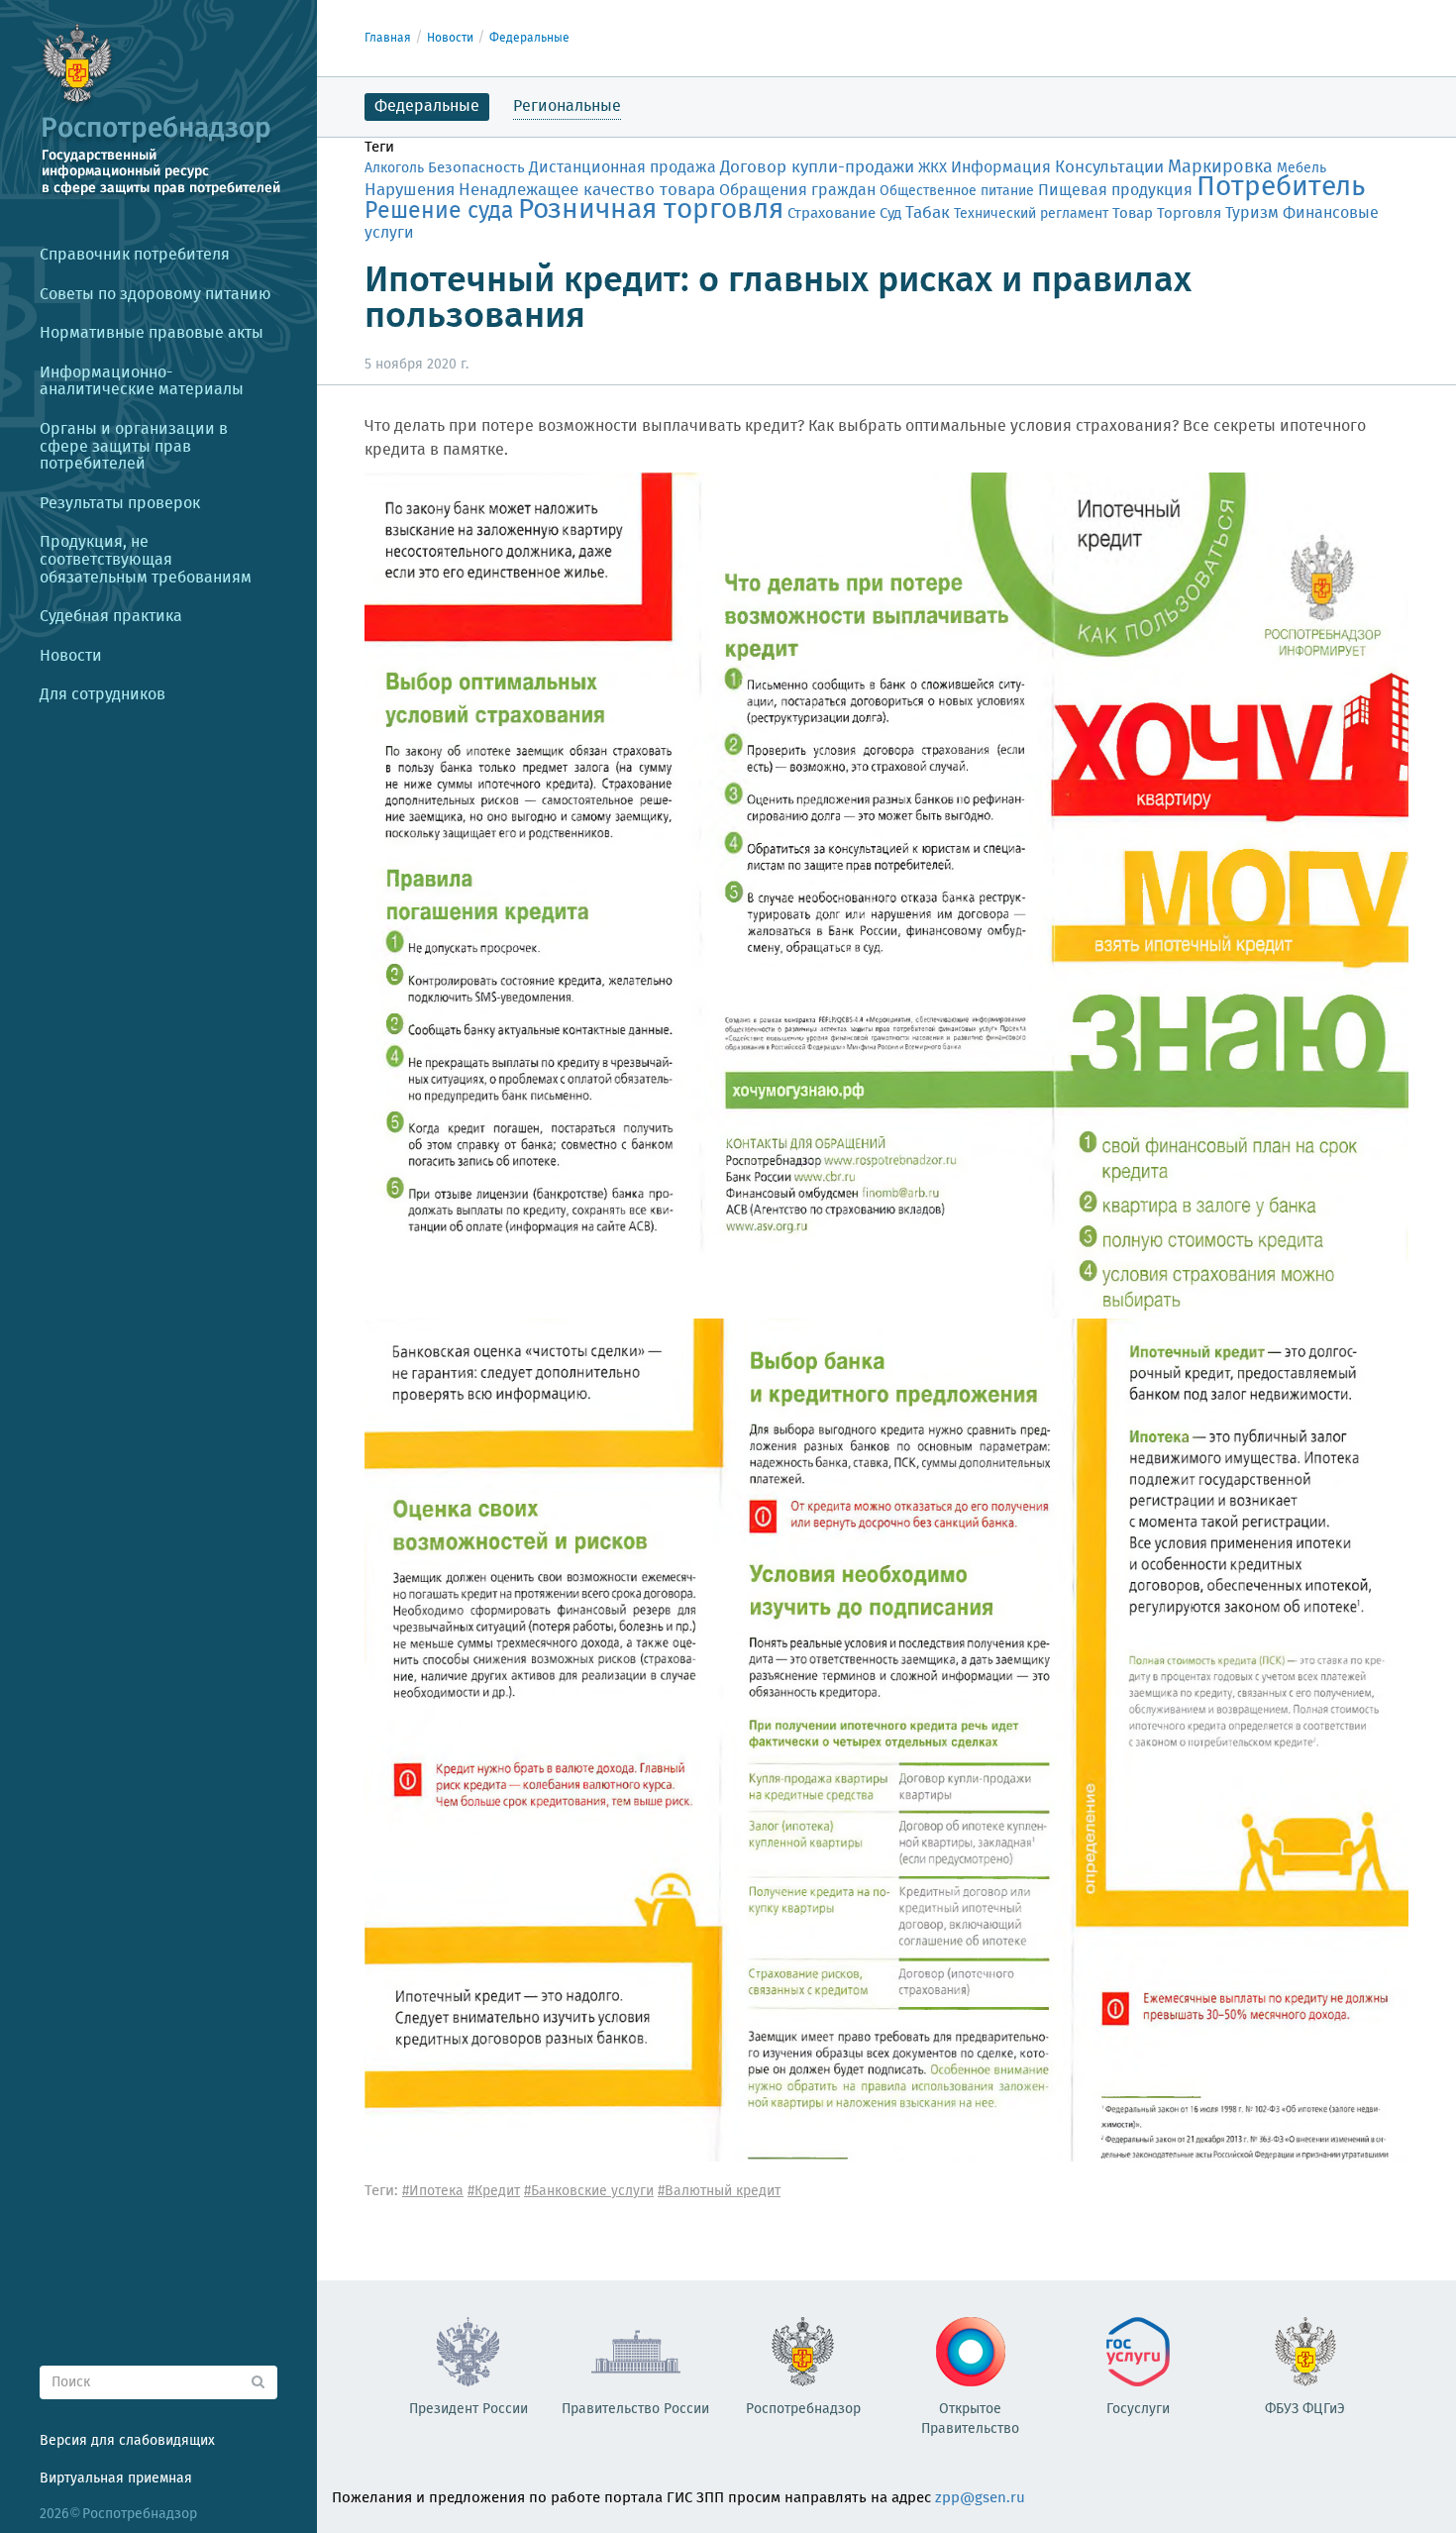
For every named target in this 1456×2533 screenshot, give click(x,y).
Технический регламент (1031, 214)
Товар (1133, 213)
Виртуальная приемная (116, 2479)
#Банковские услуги (589, 2191)
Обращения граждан (797, 191)
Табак (928, 213)
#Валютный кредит (719, 2191)
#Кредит (494, 2191)
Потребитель (1281, 188)
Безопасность (476, 168)
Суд (890, 214)
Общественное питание (957, 191)
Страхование (832, 214)
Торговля (1189, 213)
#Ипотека (433, 2191)
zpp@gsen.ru (980, 2498)
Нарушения (410, 190)
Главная (388, 38)
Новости (450, 38)
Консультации (1109, 168)
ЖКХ (933, 168)
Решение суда (439, 211)
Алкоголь (394, 168)
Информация (1001, 168)
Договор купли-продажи (817, 168)
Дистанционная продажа (623, 168)
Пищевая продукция (1115, 191)
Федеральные (529, 38)
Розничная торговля (651, 211)
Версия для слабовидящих (127, 2441)
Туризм (1252, 214)
